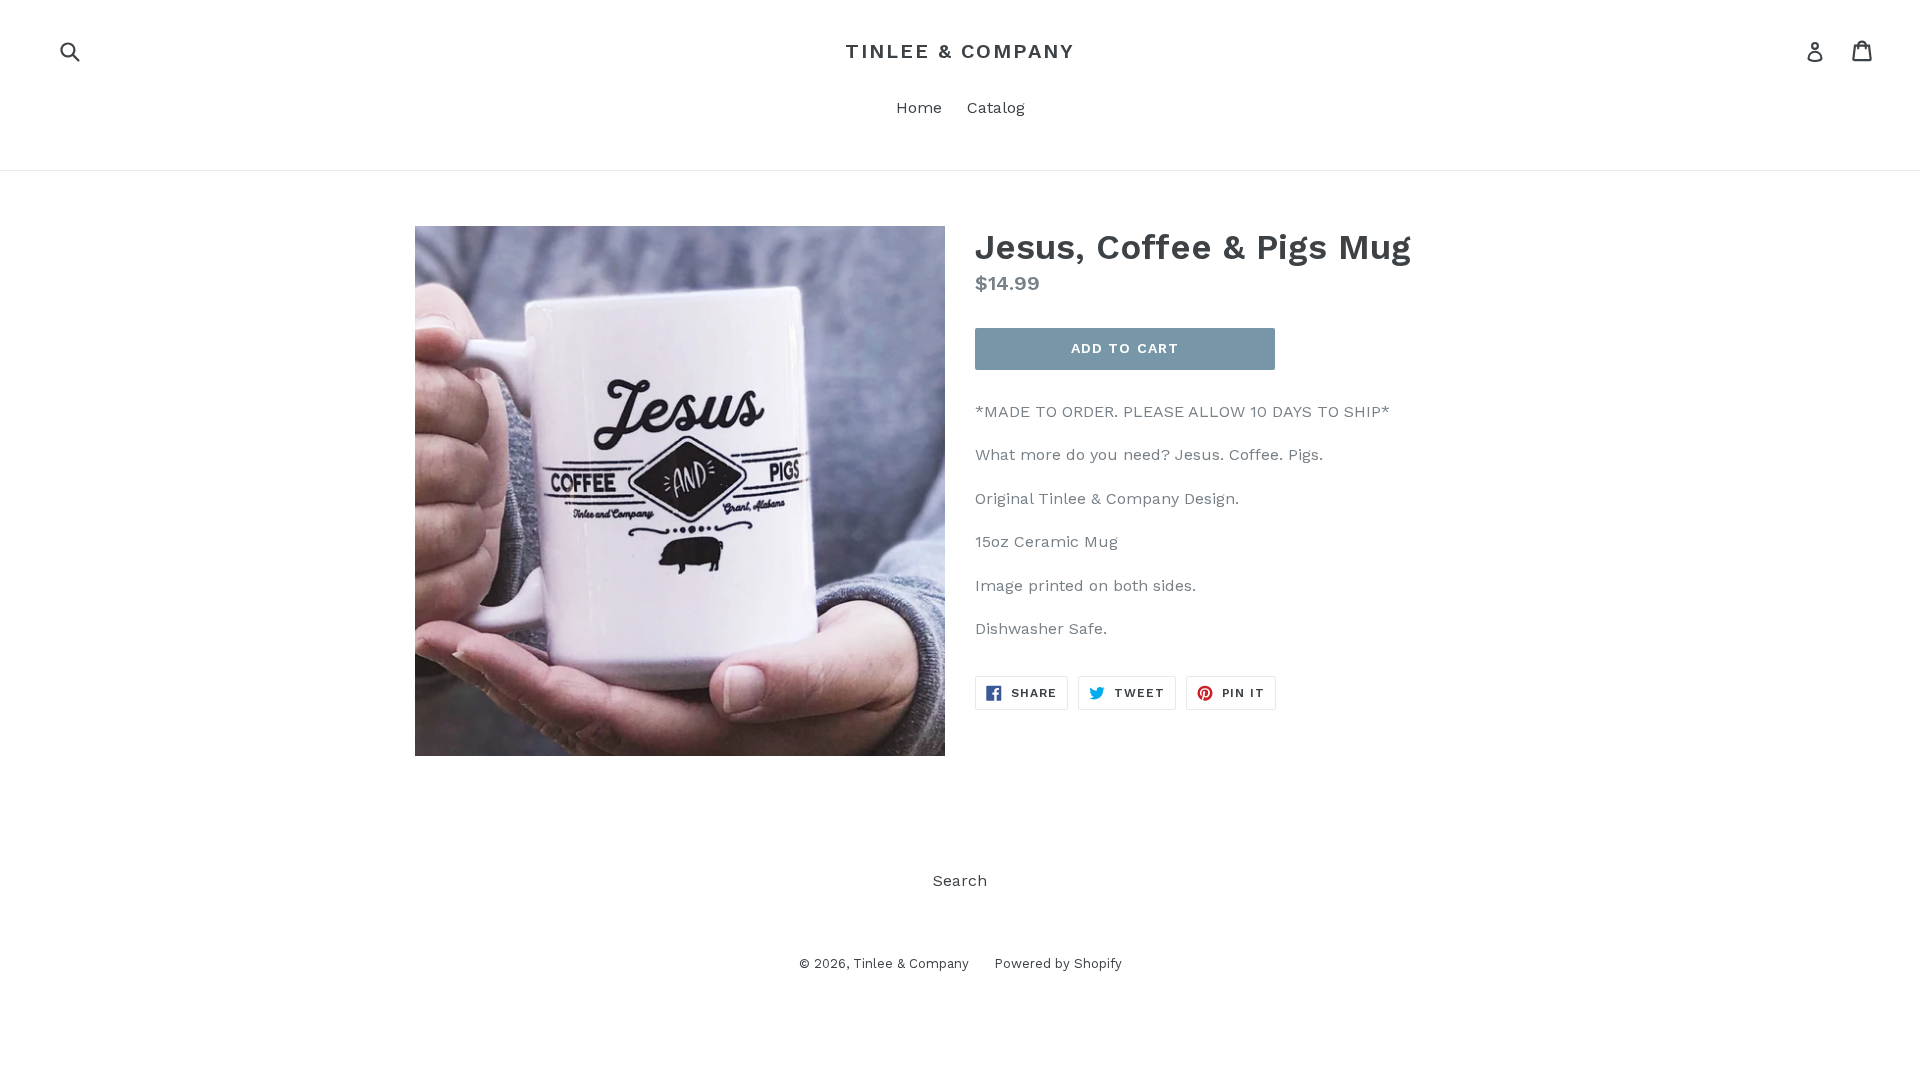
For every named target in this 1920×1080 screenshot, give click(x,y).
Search (960, 880)
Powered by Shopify (1058, 963)
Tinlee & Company (960, 51)
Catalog (996, 107)
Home (919, 107)
